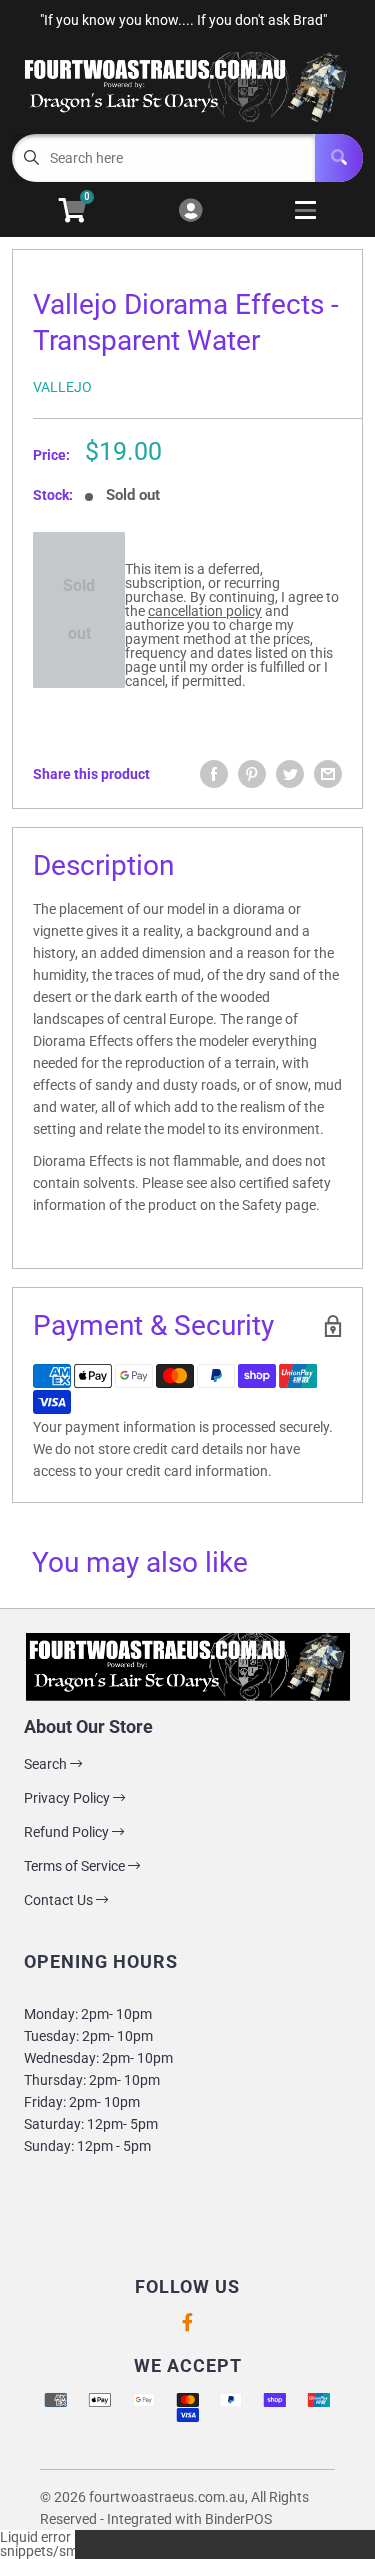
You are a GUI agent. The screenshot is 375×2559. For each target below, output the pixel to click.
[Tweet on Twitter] (290, 774)
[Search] (339, 158)
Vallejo (62, 387)
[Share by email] (328, 774)
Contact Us (60, 1900)
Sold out (79, 609)
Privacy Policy (68, 1798)
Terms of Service (76, 1866)
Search (47, 1764)
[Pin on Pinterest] (252, 774)
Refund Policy (68, 1832)
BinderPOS (238, 2519)
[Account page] (190, 211)
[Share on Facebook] (214, 774)
